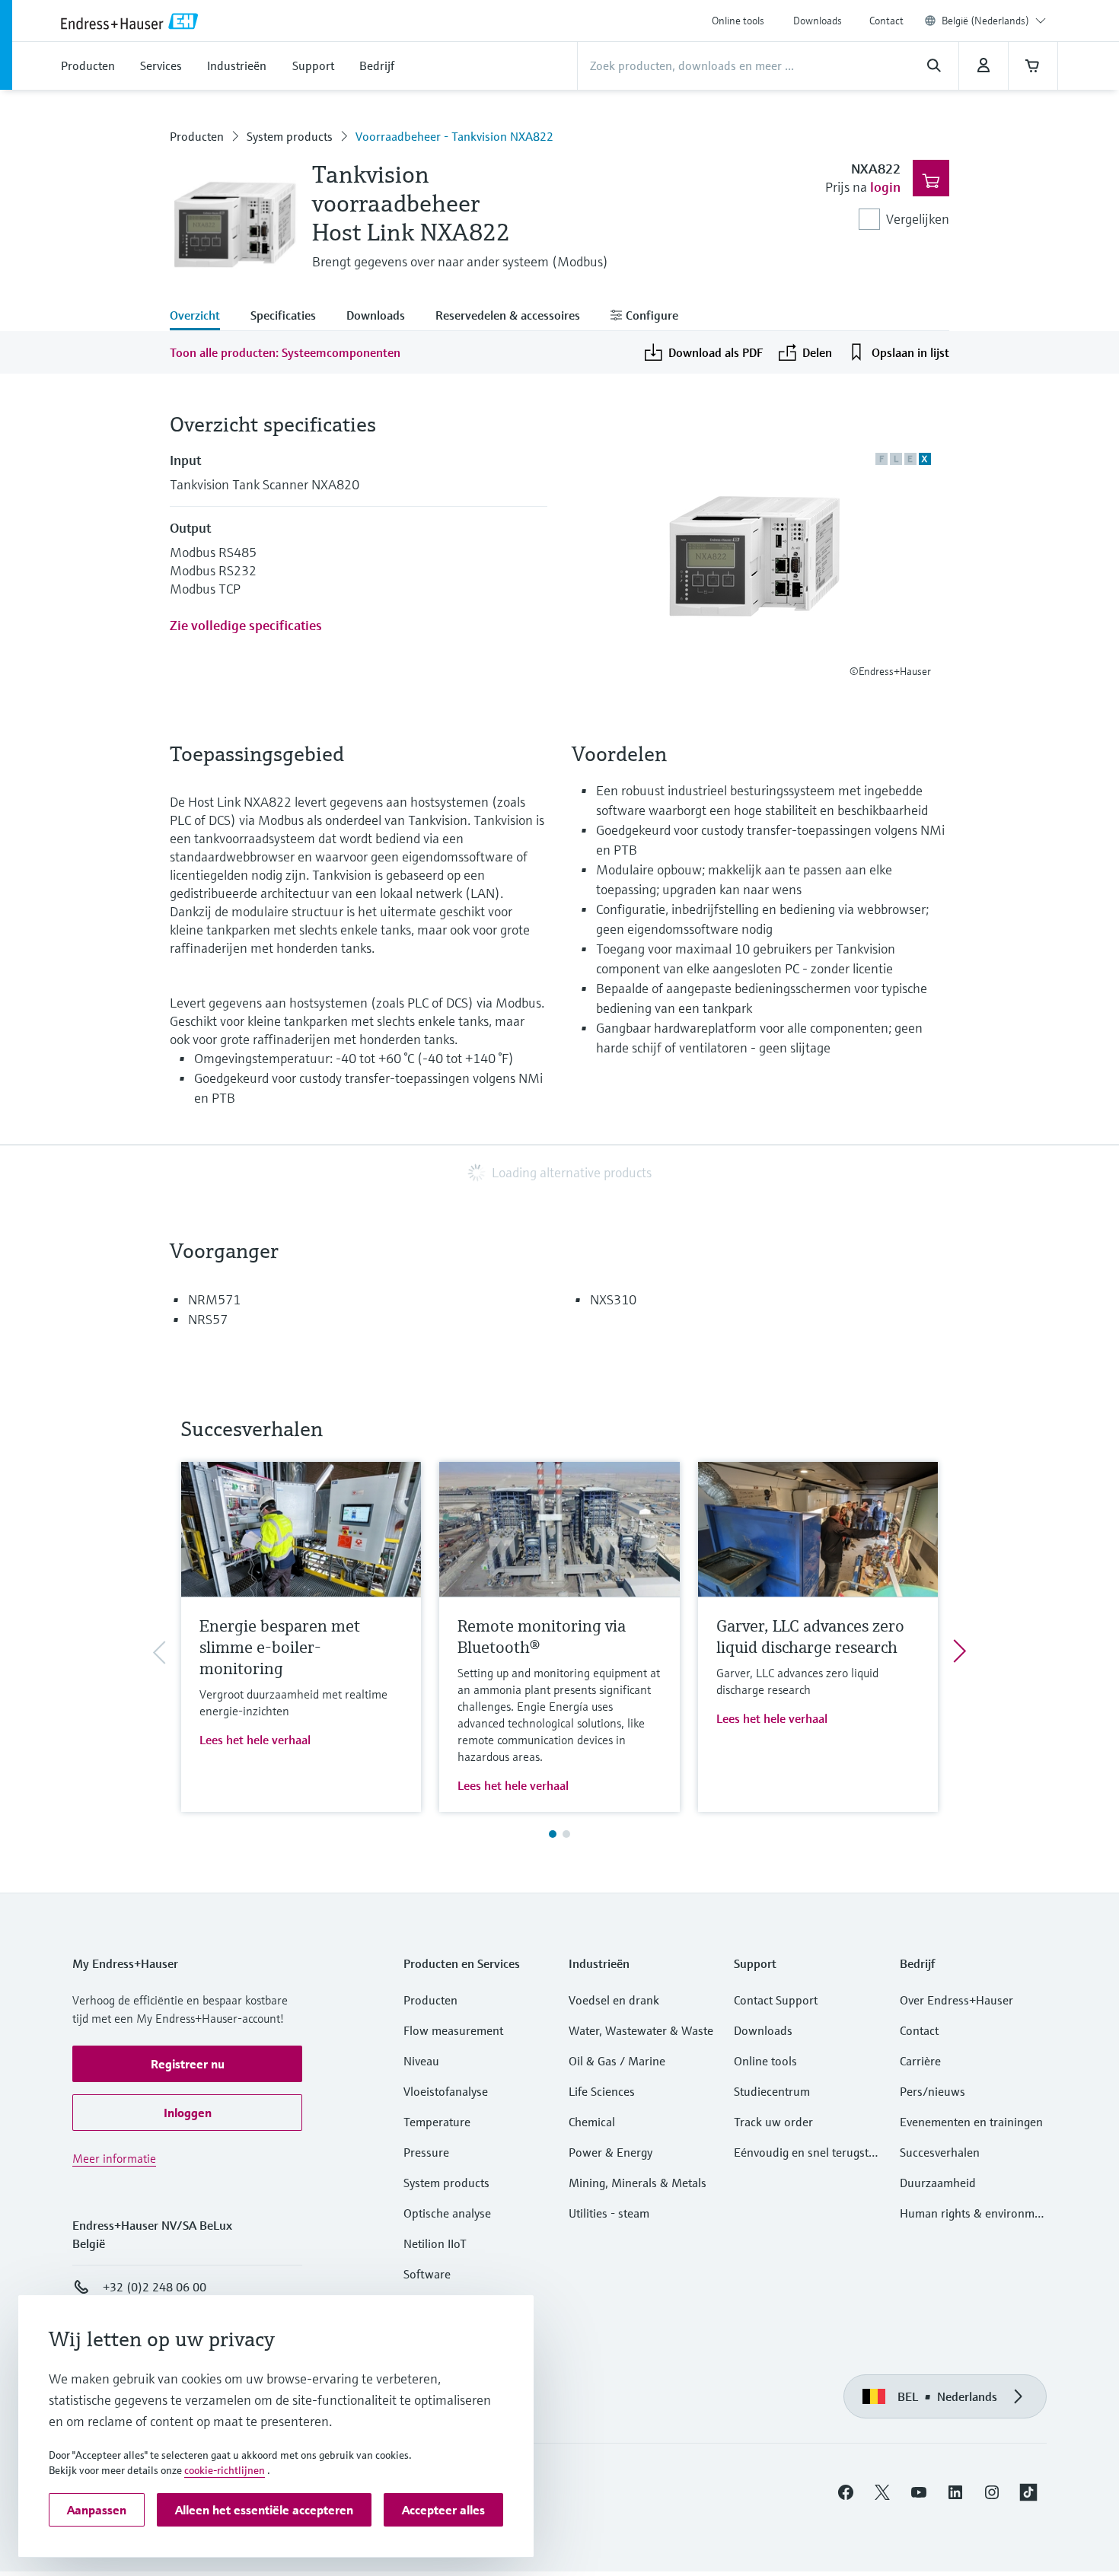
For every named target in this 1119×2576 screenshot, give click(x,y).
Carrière (920, 2061)
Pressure (426, 2152)
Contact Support (776, 2000)
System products (290, 136)
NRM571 (214, 1299)
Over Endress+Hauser (956, 2000)
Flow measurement (453, 2030)
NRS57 (208, 1319)
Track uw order (773, 2122)
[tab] (202, 317)
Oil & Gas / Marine (617, 2061)
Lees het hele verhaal (255, 1740)
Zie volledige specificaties (246, 625)
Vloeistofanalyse (446, 2091)
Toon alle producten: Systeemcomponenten (285, 352)
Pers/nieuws (932, 2091)
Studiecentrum (772, 2091)
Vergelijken (918, 219)
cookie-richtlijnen (225, 2470)
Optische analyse (447, 2213)
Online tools (738, 21)
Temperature (437, 2122)
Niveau (421, 2061)
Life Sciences (602, 2091)
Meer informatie (114, 2158)
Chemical (592, 2122)
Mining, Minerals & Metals (638, 2183)
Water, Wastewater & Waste (641, 2030)
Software (427, 2274)
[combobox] (994, 21)
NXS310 (613, 1299)
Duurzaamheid (938, 2183)
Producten (197, 136)
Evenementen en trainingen (971, 2122)
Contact (886, 21)
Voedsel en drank (614, 2000)
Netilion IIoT (435, 2243)
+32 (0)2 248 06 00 (155, 2287)
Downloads (818, 21)
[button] (187, 2064)
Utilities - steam (609, 2213)
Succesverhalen (940, 2152)
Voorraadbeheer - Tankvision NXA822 (454, 136)
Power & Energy (611, 2152)
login (885, 187)
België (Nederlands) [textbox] (985, 21)
